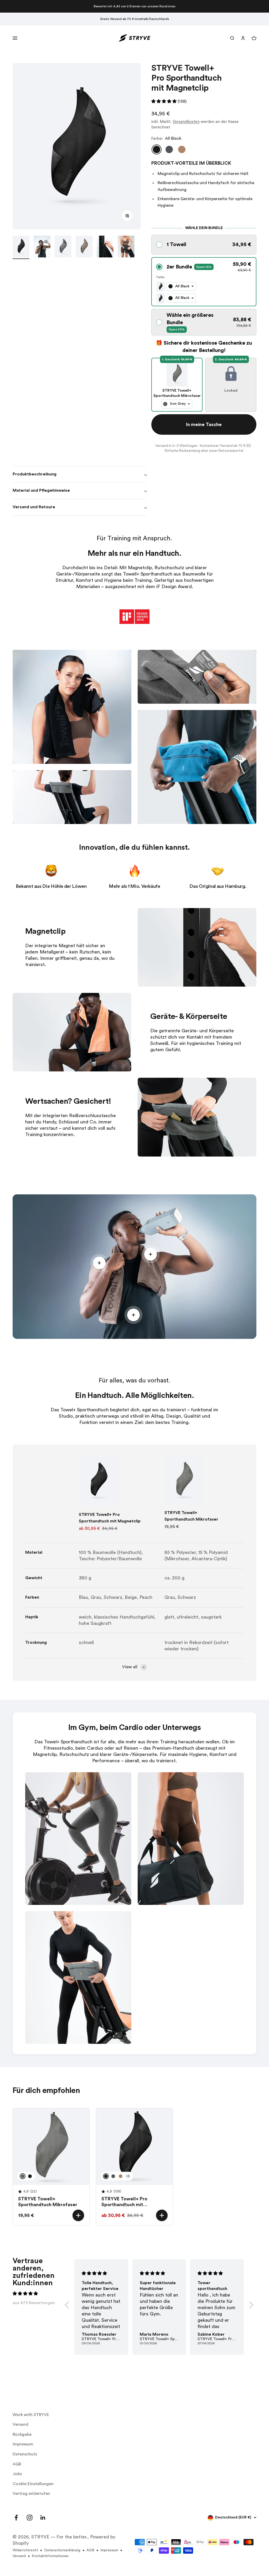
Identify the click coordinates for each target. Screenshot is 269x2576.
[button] (134, 1343)
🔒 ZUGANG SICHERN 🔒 (135, 1320)
